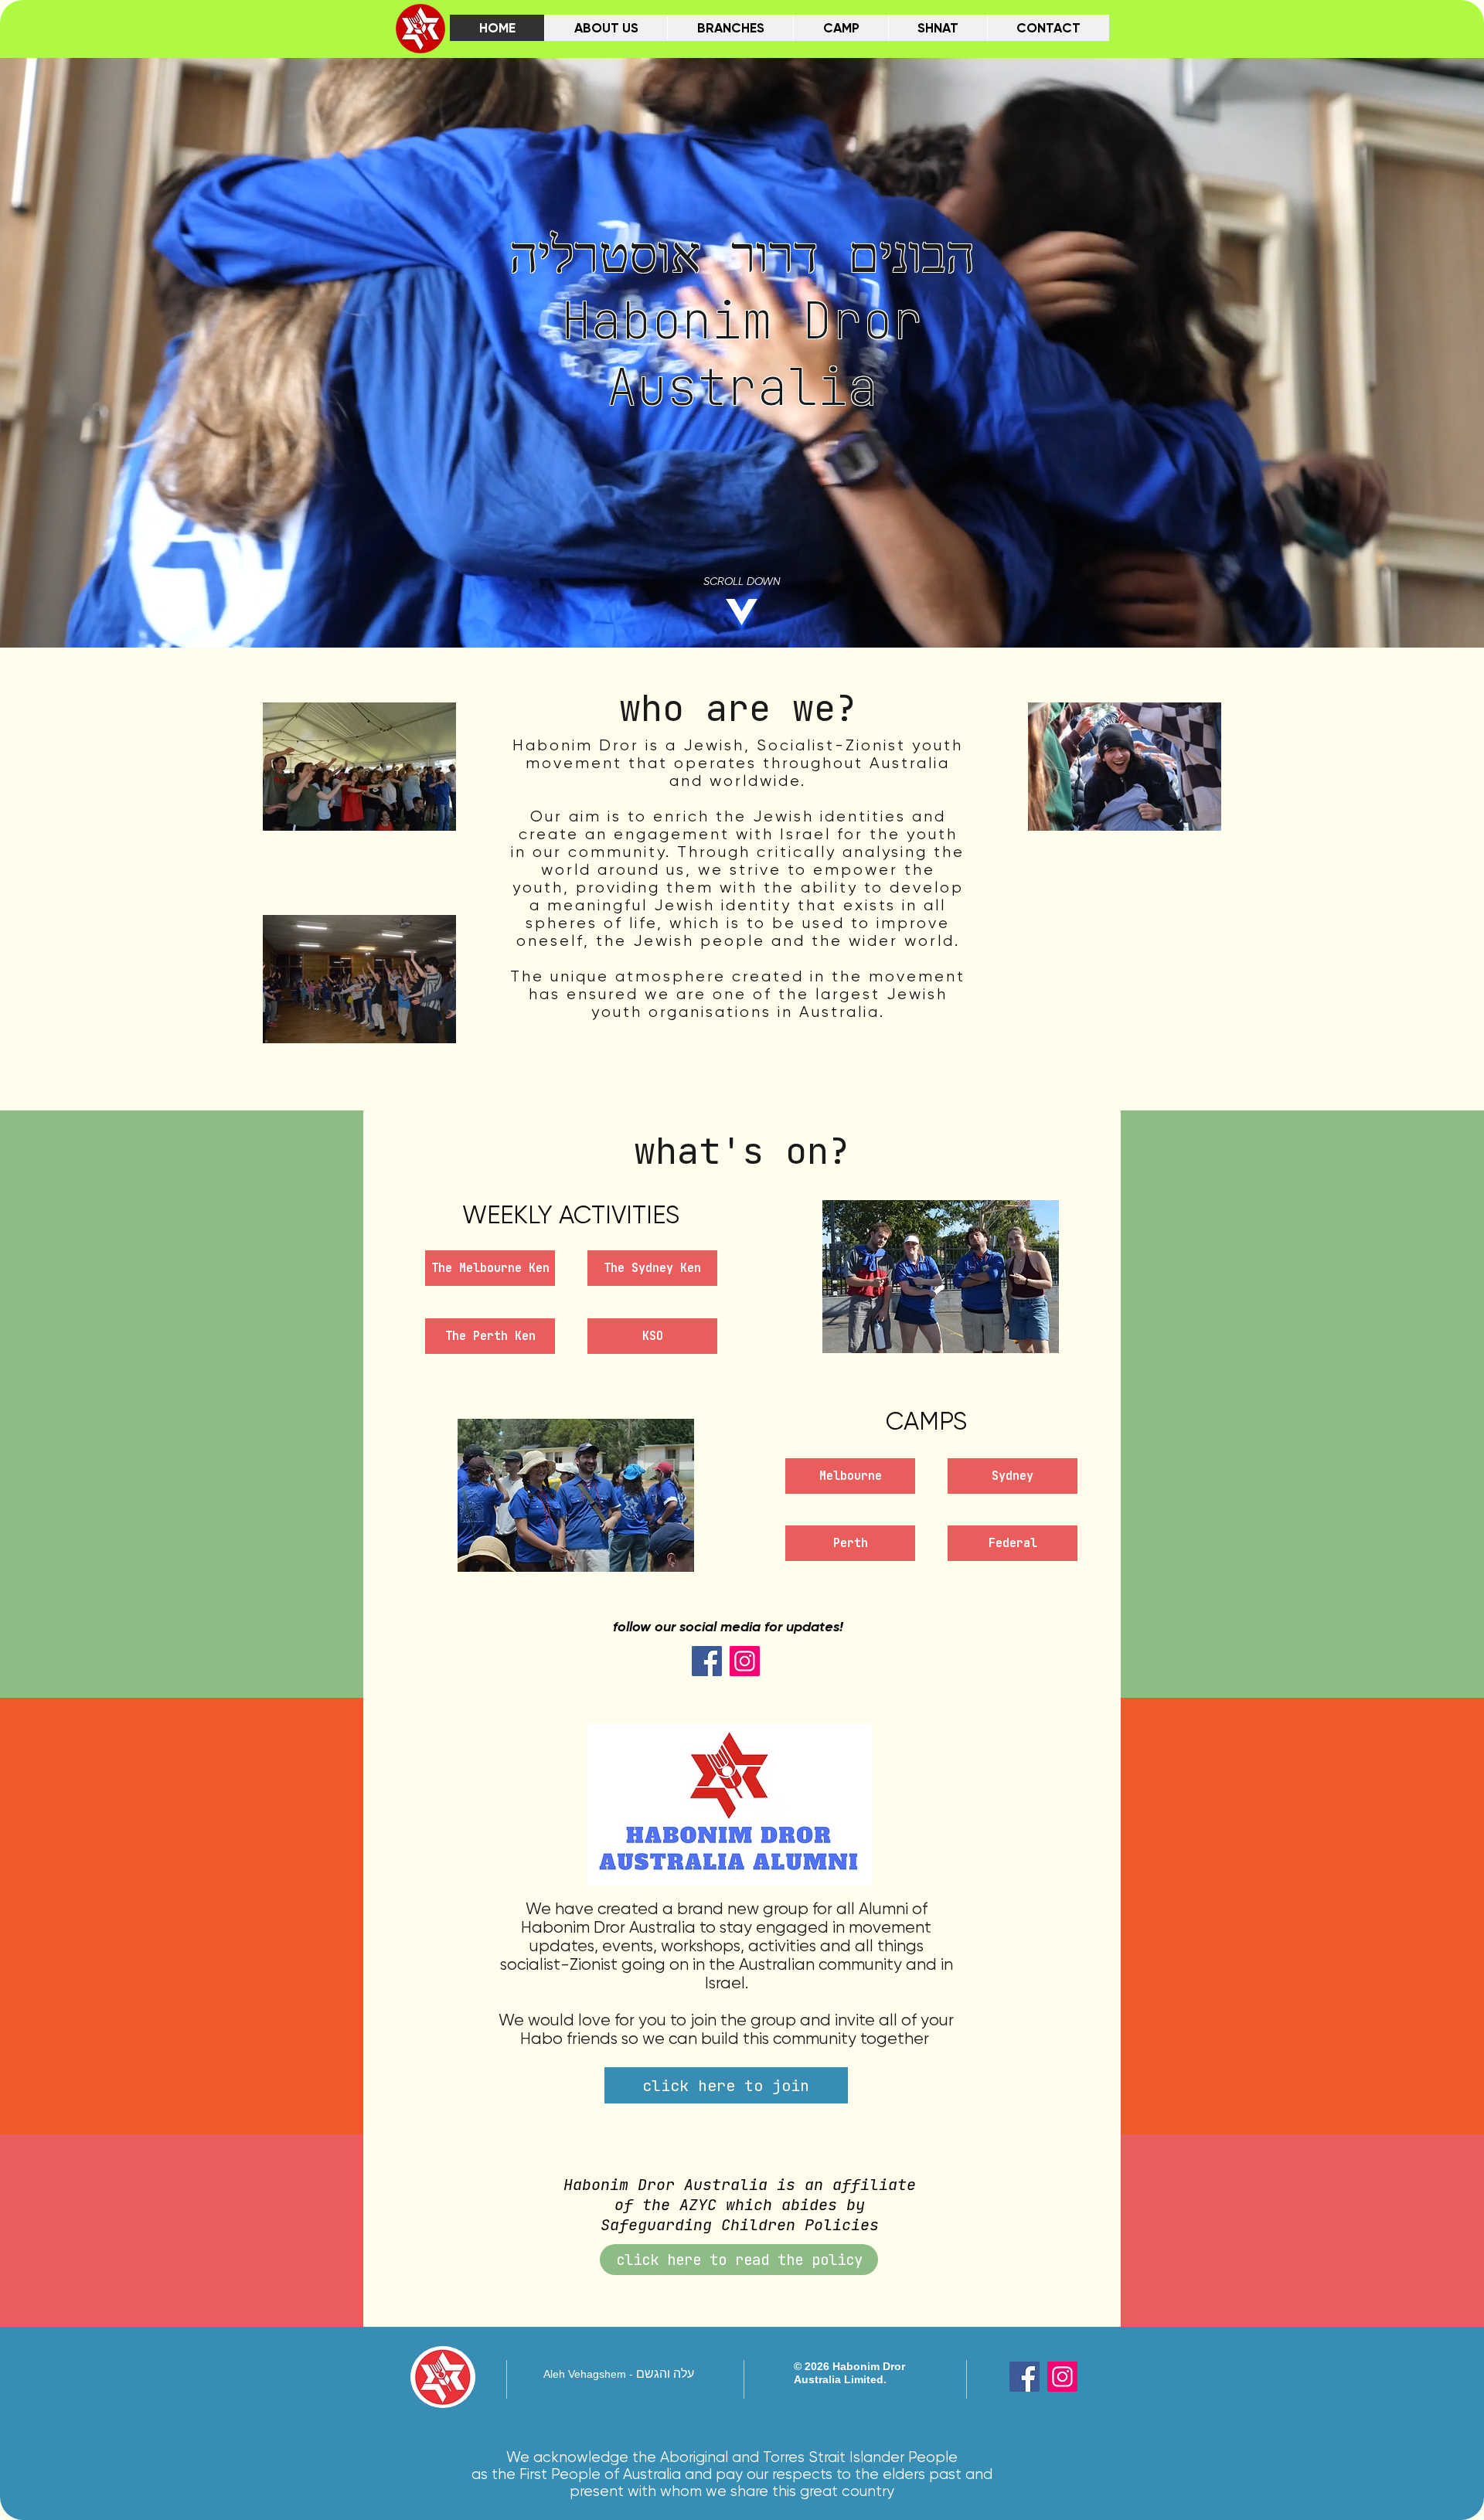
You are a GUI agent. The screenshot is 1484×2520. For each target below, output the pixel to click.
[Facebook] (707, 1661)
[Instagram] (745, 1661)
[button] (576, 1495)
